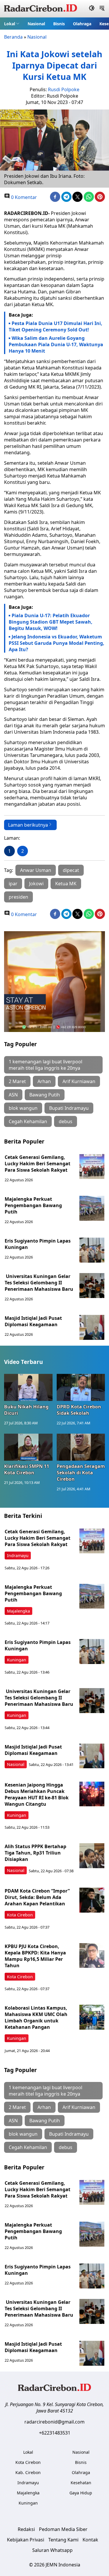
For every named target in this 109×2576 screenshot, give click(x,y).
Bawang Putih (45, 1095)
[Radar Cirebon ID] (41, 9)
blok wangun (23, 1108)
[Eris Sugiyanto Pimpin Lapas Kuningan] (92, 1250)
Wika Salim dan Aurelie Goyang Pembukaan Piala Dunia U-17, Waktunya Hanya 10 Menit (56, 344)
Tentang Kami (63, 2540)
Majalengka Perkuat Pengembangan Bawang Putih (33, 1205)
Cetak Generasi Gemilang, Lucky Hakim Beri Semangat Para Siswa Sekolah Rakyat (37, 1164)
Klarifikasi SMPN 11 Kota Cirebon (27, 1469)
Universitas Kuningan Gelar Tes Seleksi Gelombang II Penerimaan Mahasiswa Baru (39, 1283)
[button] (12, 24)
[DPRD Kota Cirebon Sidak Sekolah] (81, 1387)
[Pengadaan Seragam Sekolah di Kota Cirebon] (81, 1447)
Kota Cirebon (20, 1915)
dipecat (71, 870)
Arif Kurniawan (79, 1081)
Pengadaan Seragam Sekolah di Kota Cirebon (81, 1473)
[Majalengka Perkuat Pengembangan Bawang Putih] (92, 1208)
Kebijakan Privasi (26, 2540)
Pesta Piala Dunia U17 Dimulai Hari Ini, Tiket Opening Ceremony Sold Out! (56, 326)
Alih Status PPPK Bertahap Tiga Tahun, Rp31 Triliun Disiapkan (35, 1853)
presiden (18, 897)
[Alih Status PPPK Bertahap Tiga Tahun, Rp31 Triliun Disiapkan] (92, 1856)
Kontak (90, 2540)
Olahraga (82, 24)
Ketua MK (66, 884)
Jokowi (36, 884)
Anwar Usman (36, 870)
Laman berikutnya (28, 825)
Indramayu (18, 1556)
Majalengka (18, 1611)
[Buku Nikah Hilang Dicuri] (28, 1387)
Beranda (13, 37)
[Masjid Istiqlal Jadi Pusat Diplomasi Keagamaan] (92, 1327)
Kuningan (17, 1660)
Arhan (44, 1081)
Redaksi (26, 2529)
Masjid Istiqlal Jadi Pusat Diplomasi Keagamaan (33, 1321)
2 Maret (17, 1081)
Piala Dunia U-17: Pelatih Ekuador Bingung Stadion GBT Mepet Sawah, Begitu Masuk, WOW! (51, 622)
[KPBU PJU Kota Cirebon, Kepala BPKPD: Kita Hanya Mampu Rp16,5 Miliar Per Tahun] (92, 1956)
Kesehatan (81, 2483)
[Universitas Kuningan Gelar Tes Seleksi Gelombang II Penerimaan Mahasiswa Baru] (92, 1286)
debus (66, 1121)
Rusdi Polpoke (64, 89)
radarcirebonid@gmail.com (54, 2422)
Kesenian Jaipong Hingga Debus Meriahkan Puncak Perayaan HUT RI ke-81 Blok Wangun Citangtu (37, 1794)
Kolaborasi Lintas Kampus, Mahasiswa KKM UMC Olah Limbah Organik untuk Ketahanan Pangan (36, 2017)
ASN (13, 1095)
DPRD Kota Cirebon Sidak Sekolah (79, 1410)
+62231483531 (55, 2433)
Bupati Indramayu (69, 1108)
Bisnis (59, 24)
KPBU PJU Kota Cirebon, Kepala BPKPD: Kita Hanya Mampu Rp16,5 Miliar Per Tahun (35, 1956)
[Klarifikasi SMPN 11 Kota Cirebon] (28, 1447)
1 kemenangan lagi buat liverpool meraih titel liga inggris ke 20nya (45, 1065)
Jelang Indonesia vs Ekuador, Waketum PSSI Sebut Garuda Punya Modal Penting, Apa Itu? (57, 643)
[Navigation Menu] (102, 9)
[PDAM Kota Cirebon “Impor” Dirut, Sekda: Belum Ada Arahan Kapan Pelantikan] (92, 1900)
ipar (13, 884)
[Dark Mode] (92, 9)
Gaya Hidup (81, 2493)
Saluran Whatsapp (52, 2550)
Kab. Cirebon (28, 2472)
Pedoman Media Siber (63, 2529)
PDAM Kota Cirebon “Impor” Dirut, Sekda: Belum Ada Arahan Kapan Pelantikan (37, 1897)
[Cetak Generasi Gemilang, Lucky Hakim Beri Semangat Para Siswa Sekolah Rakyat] (92, 1166)
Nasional (36, 24)
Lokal (10, 24)
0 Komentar (23, 197)
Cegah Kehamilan (28, 1121)
